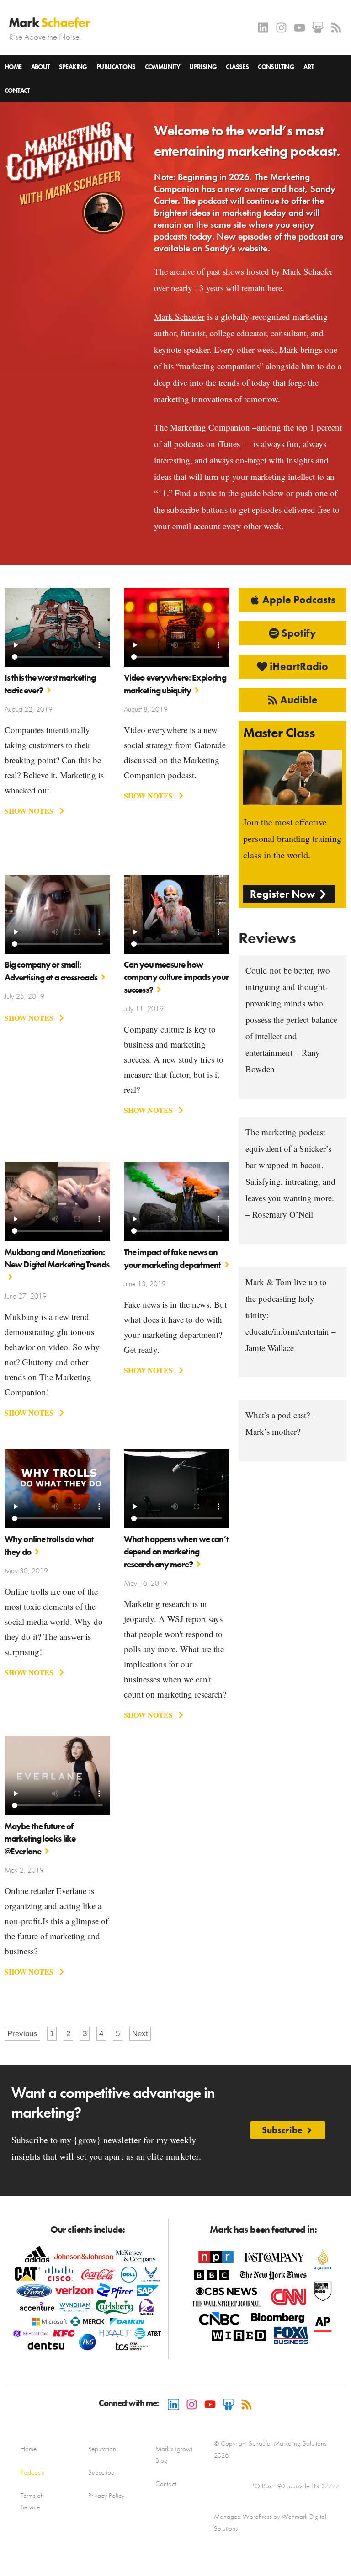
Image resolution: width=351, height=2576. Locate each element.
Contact (17, 90)
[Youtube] (300, 28)
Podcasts (32, 2472)
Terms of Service (31, 2501)
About (40, 67)
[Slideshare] (318, 28)
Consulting (276, 67)
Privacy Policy (106, 2496)
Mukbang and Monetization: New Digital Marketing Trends (57, 1258)
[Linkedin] (263, 28)
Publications (116, 67)
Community (163, 67)
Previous (22, 2034)
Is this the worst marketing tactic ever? (50, 684)
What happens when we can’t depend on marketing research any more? (176, 1552)
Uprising (203, 67)
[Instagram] (281, 28)
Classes (237, 67)
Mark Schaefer (179, 317)
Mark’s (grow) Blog (174, 2455)
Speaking (73, 67)
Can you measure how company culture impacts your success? (176, 977)
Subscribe (101, 2472)
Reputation (102, 2449)
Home (13, 67)
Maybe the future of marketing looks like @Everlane (40, 1839)
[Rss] (336, 28)
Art (308, 67)
